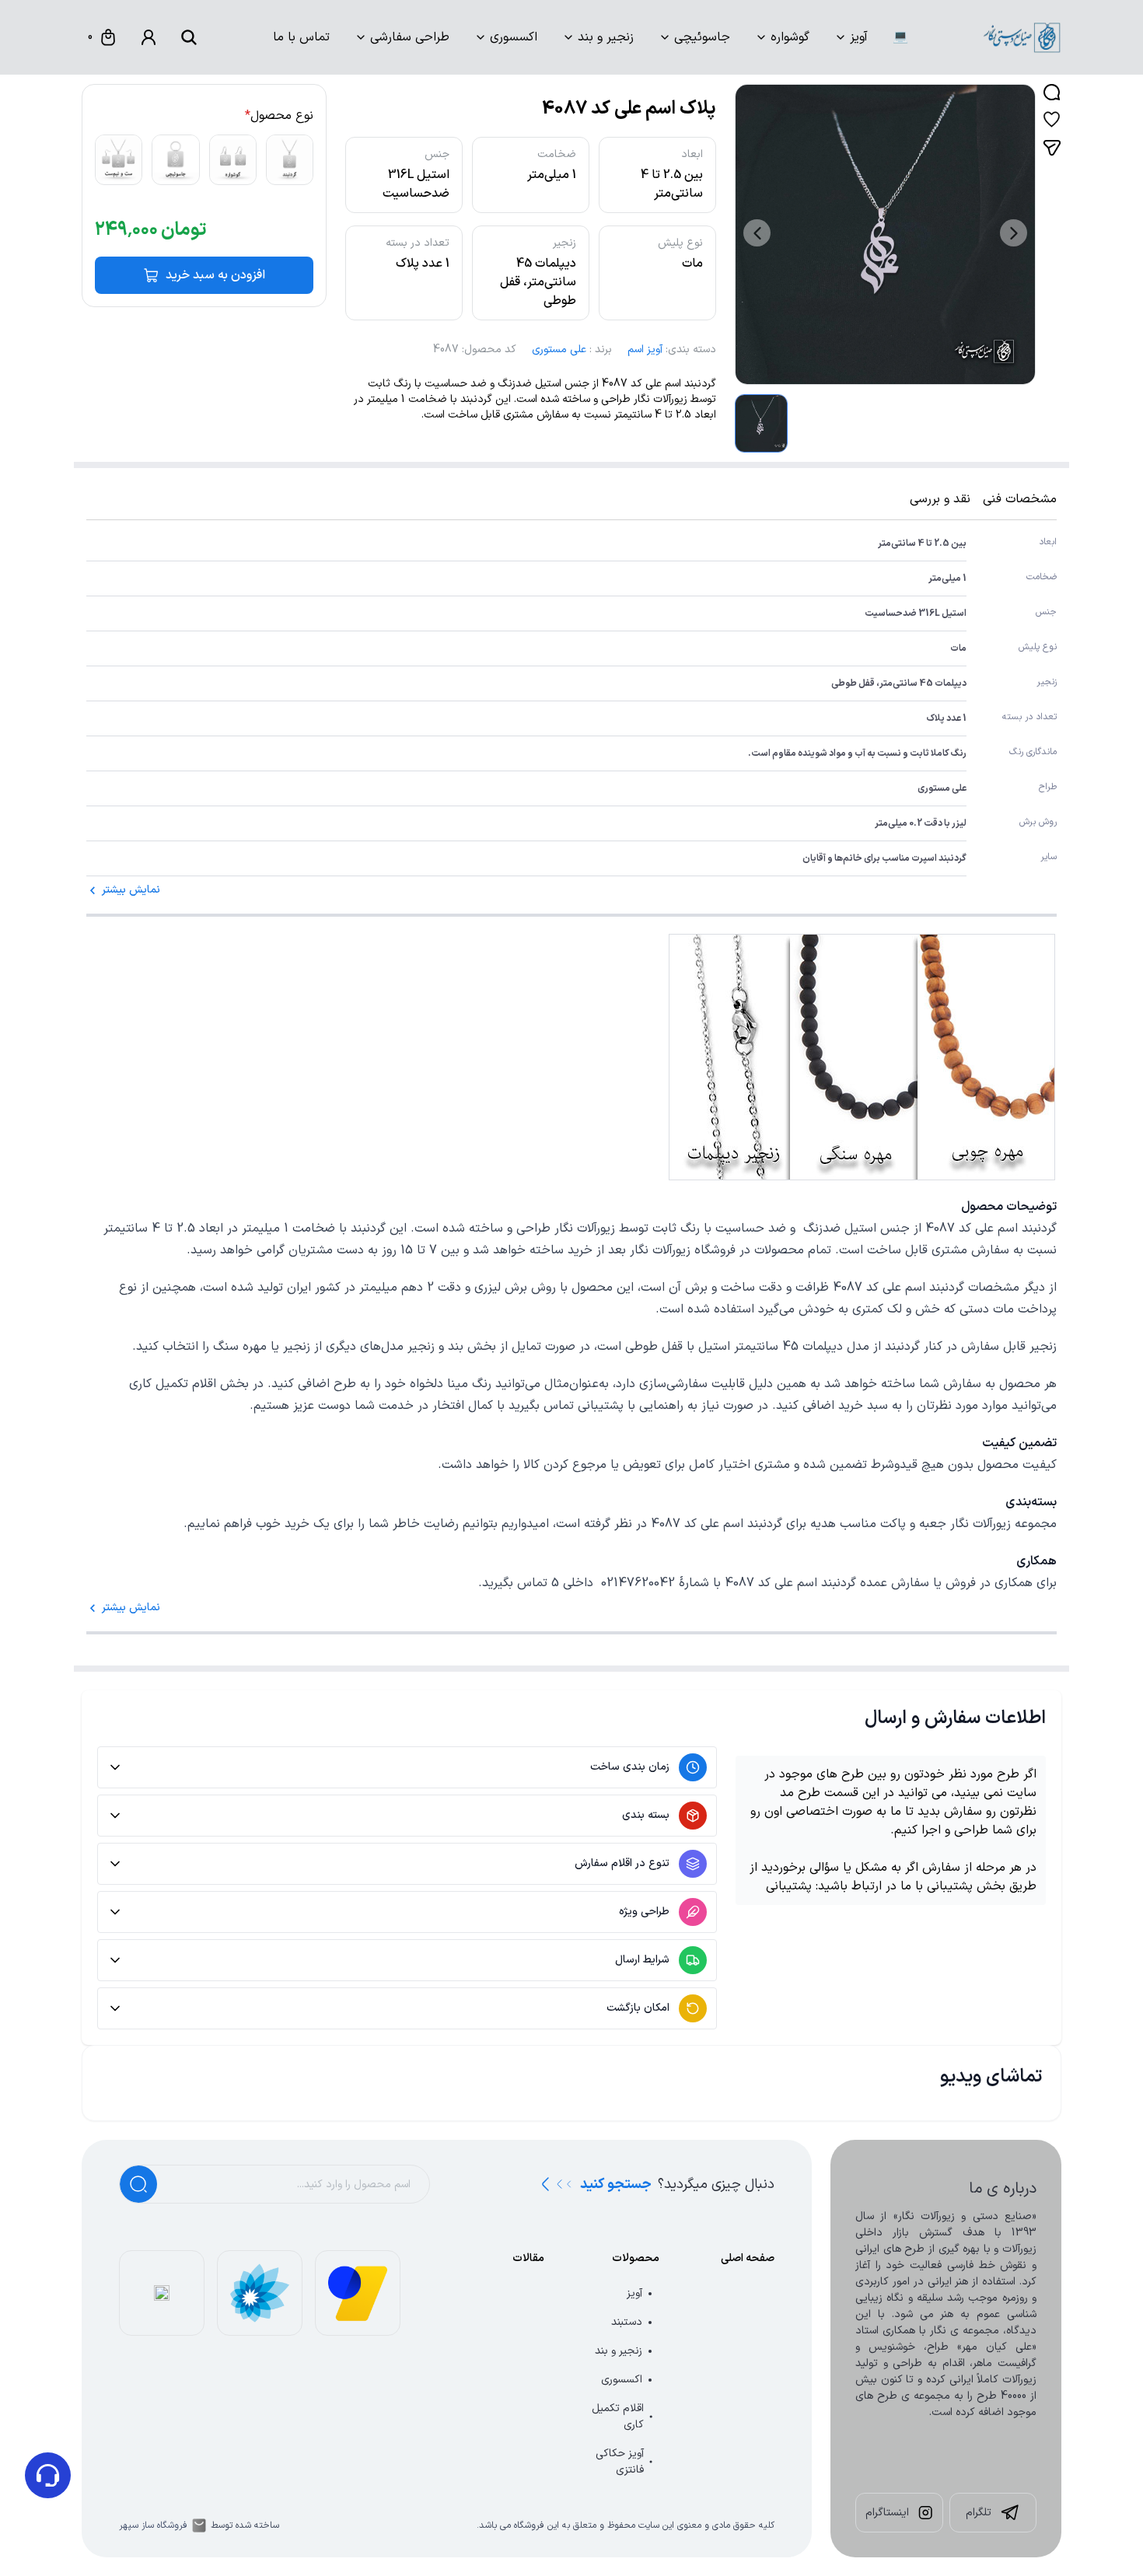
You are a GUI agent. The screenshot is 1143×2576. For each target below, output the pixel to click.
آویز (859, 37)
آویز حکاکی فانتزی (620, 2462)
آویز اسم (645, 350)
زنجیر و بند (606, 37)
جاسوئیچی (702, 37)
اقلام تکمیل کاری (618, 2417)
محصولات (636, 2258)
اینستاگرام (887, 2513)
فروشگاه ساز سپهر (153, 2525)
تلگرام (979, 2513)
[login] (149, 37)
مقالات (528, 2258)
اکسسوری (514, 37)
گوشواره (790, 37)
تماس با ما (301, 37)
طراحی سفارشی (410, 37)
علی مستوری (559, 350)
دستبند (627, 2322)
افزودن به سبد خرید (215, 275)
